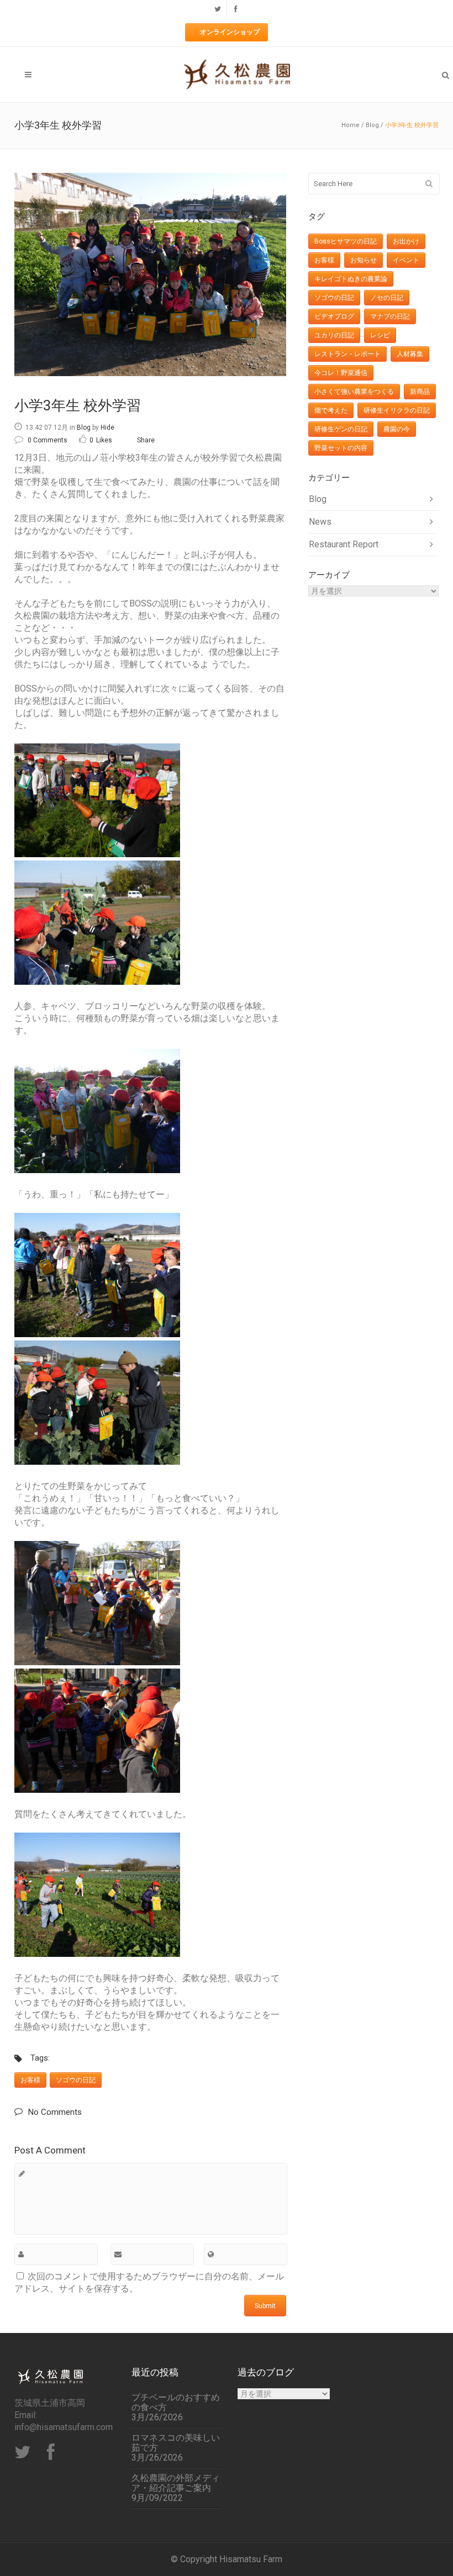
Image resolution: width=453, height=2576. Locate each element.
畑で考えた (331, 410)
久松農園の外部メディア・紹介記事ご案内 (176, 2483)
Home (351, 125)
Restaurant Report (344, 544)
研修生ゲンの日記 (341, 429)
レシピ (380, 335)
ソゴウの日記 (76, 2080)
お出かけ (406, 241)
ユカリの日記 (334, 335)
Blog (372, 125)
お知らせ (364, 260)
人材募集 (410, 354)
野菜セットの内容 (341, 448)
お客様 (30, 2080)
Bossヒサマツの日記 (346, 241)
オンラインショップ (230, 32)
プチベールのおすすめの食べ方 (176, 2403)
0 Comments (48, 440)
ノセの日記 (387, 298)
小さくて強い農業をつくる (354, 392)
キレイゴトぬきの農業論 (351, 279)
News (320, 522)
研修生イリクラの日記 (397, 410)
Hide (107, 427)
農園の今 (397, 429)
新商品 (420, 392)
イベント (406, 260)
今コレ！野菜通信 (341, 373)
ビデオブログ (334, 316)
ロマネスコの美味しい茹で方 (176, 2443)
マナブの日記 (390, 316)
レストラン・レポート (347, 354)
